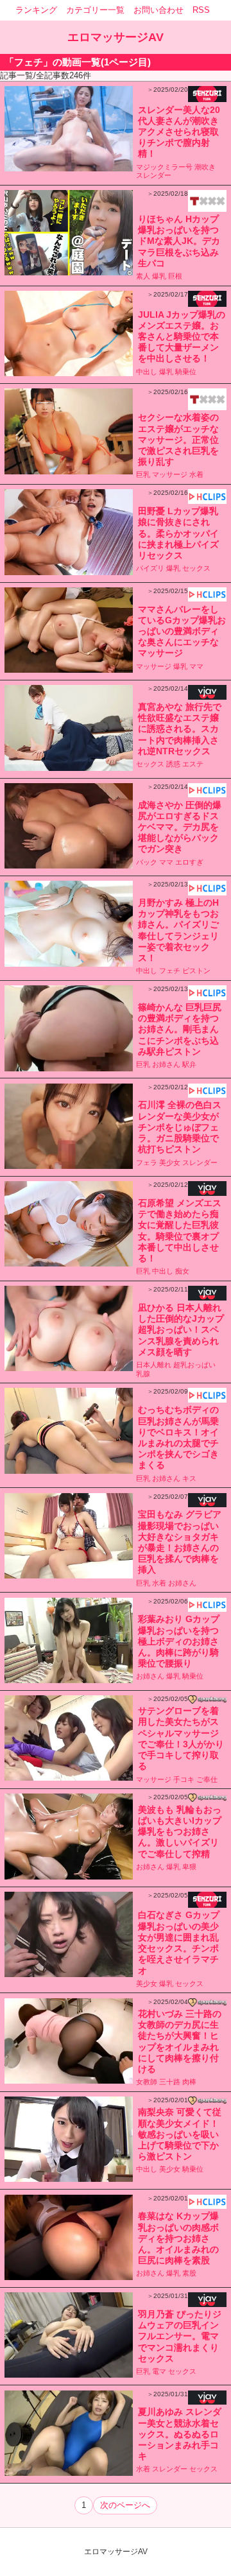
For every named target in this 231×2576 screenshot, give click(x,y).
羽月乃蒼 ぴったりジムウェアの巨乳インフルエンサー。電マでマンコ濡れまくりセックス (180, 2336)
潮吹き (205, 167)
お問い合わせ (158, 10)
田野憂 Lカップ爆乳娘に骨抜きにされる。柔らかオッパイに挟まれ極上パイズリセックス (178, 533)
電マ (159, 2371)
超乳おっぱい (194, 1365)
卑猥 (189, 1867)
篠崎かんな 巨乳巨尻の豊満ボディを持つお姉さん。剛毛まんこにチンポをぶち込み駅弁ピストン (180, 1029)
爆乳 (159, 276)
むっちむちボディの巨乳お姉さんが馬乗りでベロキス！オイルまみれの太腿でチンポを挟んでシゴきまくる (178, 1437)
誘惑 (173, 764)
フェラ (147, 1163)
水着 (196, 474)
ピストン (196, 971)
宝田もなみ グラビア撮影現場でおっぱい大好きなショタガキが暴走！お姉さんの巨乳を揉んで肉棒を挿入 (180, 1542)
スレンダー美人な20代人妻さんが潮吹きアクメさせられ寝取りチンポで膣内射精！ (179, 132)
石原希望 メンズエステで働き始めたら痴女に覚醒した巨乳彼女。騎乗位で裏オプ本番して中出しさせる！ (180, 1231)
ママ (196, 666)
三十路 (170, 2082)
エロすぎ (189, 862)
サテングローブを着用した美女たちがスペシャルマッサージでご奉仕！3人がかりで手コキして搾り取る (181, 1738)
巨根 (175, 276)
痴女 (182, 1271)
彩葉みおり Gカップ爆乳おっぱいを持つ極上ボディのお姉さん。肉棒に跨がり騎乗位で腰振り (179, 1641)
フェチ (170, 971)
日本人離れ (154, 1365)
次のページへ (125, 2505)
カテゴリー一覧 (95, 10)
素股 (189, 2273)
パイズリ (150, 568)
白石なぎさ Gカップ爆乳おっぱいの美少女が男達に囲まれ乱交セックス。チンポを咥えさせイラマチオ (179, 1942)
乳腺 (143, 1374)
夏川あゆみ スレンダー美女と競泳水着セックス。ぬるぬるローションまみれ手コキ (180, 2434)
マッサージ (170, 474)
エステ (193, 764)
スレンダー (154, 175)
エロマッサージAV (116, 37)
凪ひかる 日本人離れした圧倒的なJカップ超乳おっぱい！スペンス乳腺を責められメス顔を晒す (181, 1330)
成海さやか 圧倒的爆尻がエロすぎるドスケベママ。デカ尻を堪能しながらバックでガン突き (180, 827)
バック (147, 862)
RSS (201, 10)
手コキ (184, 1779)
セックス (196, 568)
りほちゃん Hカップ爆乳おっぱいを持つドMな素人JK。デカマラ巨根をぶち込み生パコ (179, 241)
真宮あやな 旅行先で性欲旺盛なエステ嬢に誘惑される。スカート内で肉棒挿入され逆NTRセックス (180, 729)
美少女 (170, 1163)
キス (189, 1478)
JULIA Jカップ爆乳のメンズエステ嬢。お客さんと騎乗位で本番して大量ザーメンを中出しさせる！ (182, 337)
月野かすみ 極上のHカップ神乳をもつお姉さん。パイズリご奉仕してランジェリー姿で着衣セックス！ (178, 930)
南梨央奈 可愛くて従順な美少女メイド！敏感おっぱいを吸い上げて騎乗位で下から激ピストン (180, 2134)
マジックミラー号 (164, 167)
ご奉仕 (207, 1779)
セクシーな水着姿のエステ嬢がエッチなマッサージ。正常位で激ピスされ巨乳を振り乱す (178, 439)
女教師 (147, 2082)
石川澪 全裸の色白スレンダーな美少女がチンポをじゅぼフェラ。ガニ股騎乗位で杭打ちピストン (180, 1127)
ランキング (36, 10)
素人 (143, 276)
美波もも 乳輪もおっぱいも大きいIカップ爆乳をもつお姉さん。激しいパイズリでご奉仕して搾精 (180, 1832)
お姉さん (166, 1064)
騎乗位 (186, 372)
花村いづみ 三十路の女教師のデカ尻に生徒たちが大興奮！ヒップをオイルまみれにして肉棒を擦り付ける (180, 2041)
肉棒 (189, 2082)
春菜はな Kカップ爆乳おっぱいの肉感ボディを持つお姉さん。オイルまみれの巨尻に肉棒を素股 (178, 2238)
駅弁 (189, 1064)
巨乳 (143, 474)
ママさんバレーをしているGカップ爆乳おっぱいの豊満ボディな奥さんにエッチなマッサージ (182, 631)
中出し (147, 372)
